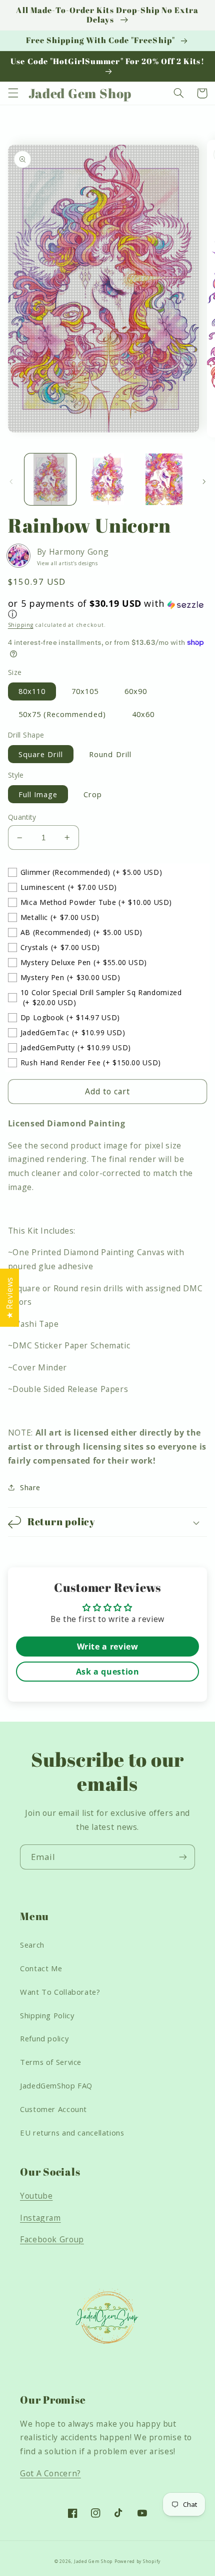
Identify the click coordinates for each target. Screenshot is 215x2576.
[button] (13, 93)
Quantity (22, 817)
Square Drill (41, 754)
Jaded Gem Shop (93, 2561)
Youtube (36, 2196)
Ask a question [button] (108, 1672)
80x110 (32, 691)
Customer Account (53, 2109)
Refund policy (44, 2038)
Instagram (40, 2218)
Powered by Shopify (137, 2561)
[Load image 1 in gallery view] (50, 479)
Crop (93, 794)
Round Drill (110, 754)
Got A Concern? (50, 2473)
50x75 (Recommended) (62, 714)
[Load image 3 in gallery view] (164, 479)
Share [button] (30, 1487)
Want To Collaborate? (60, 1992)
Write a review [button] (108, 1647)
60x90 (136, 691)
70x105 (85, 691)
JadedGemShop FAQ (56, 2085)
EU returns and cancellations (72, 2133)
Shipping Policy (47, 2015)
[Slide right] (204, 482)
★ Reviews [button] (9, 1298)
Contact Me (41, 1968)
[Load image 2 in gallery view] (107, 479)
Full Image (38, 794)
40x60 (143, 714)
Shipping (21, 625)
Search (32, 1945)
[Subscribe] (183, 1857)
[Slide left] (11, 482)
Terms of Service (51, 2062)
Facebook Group (52, 2239)
